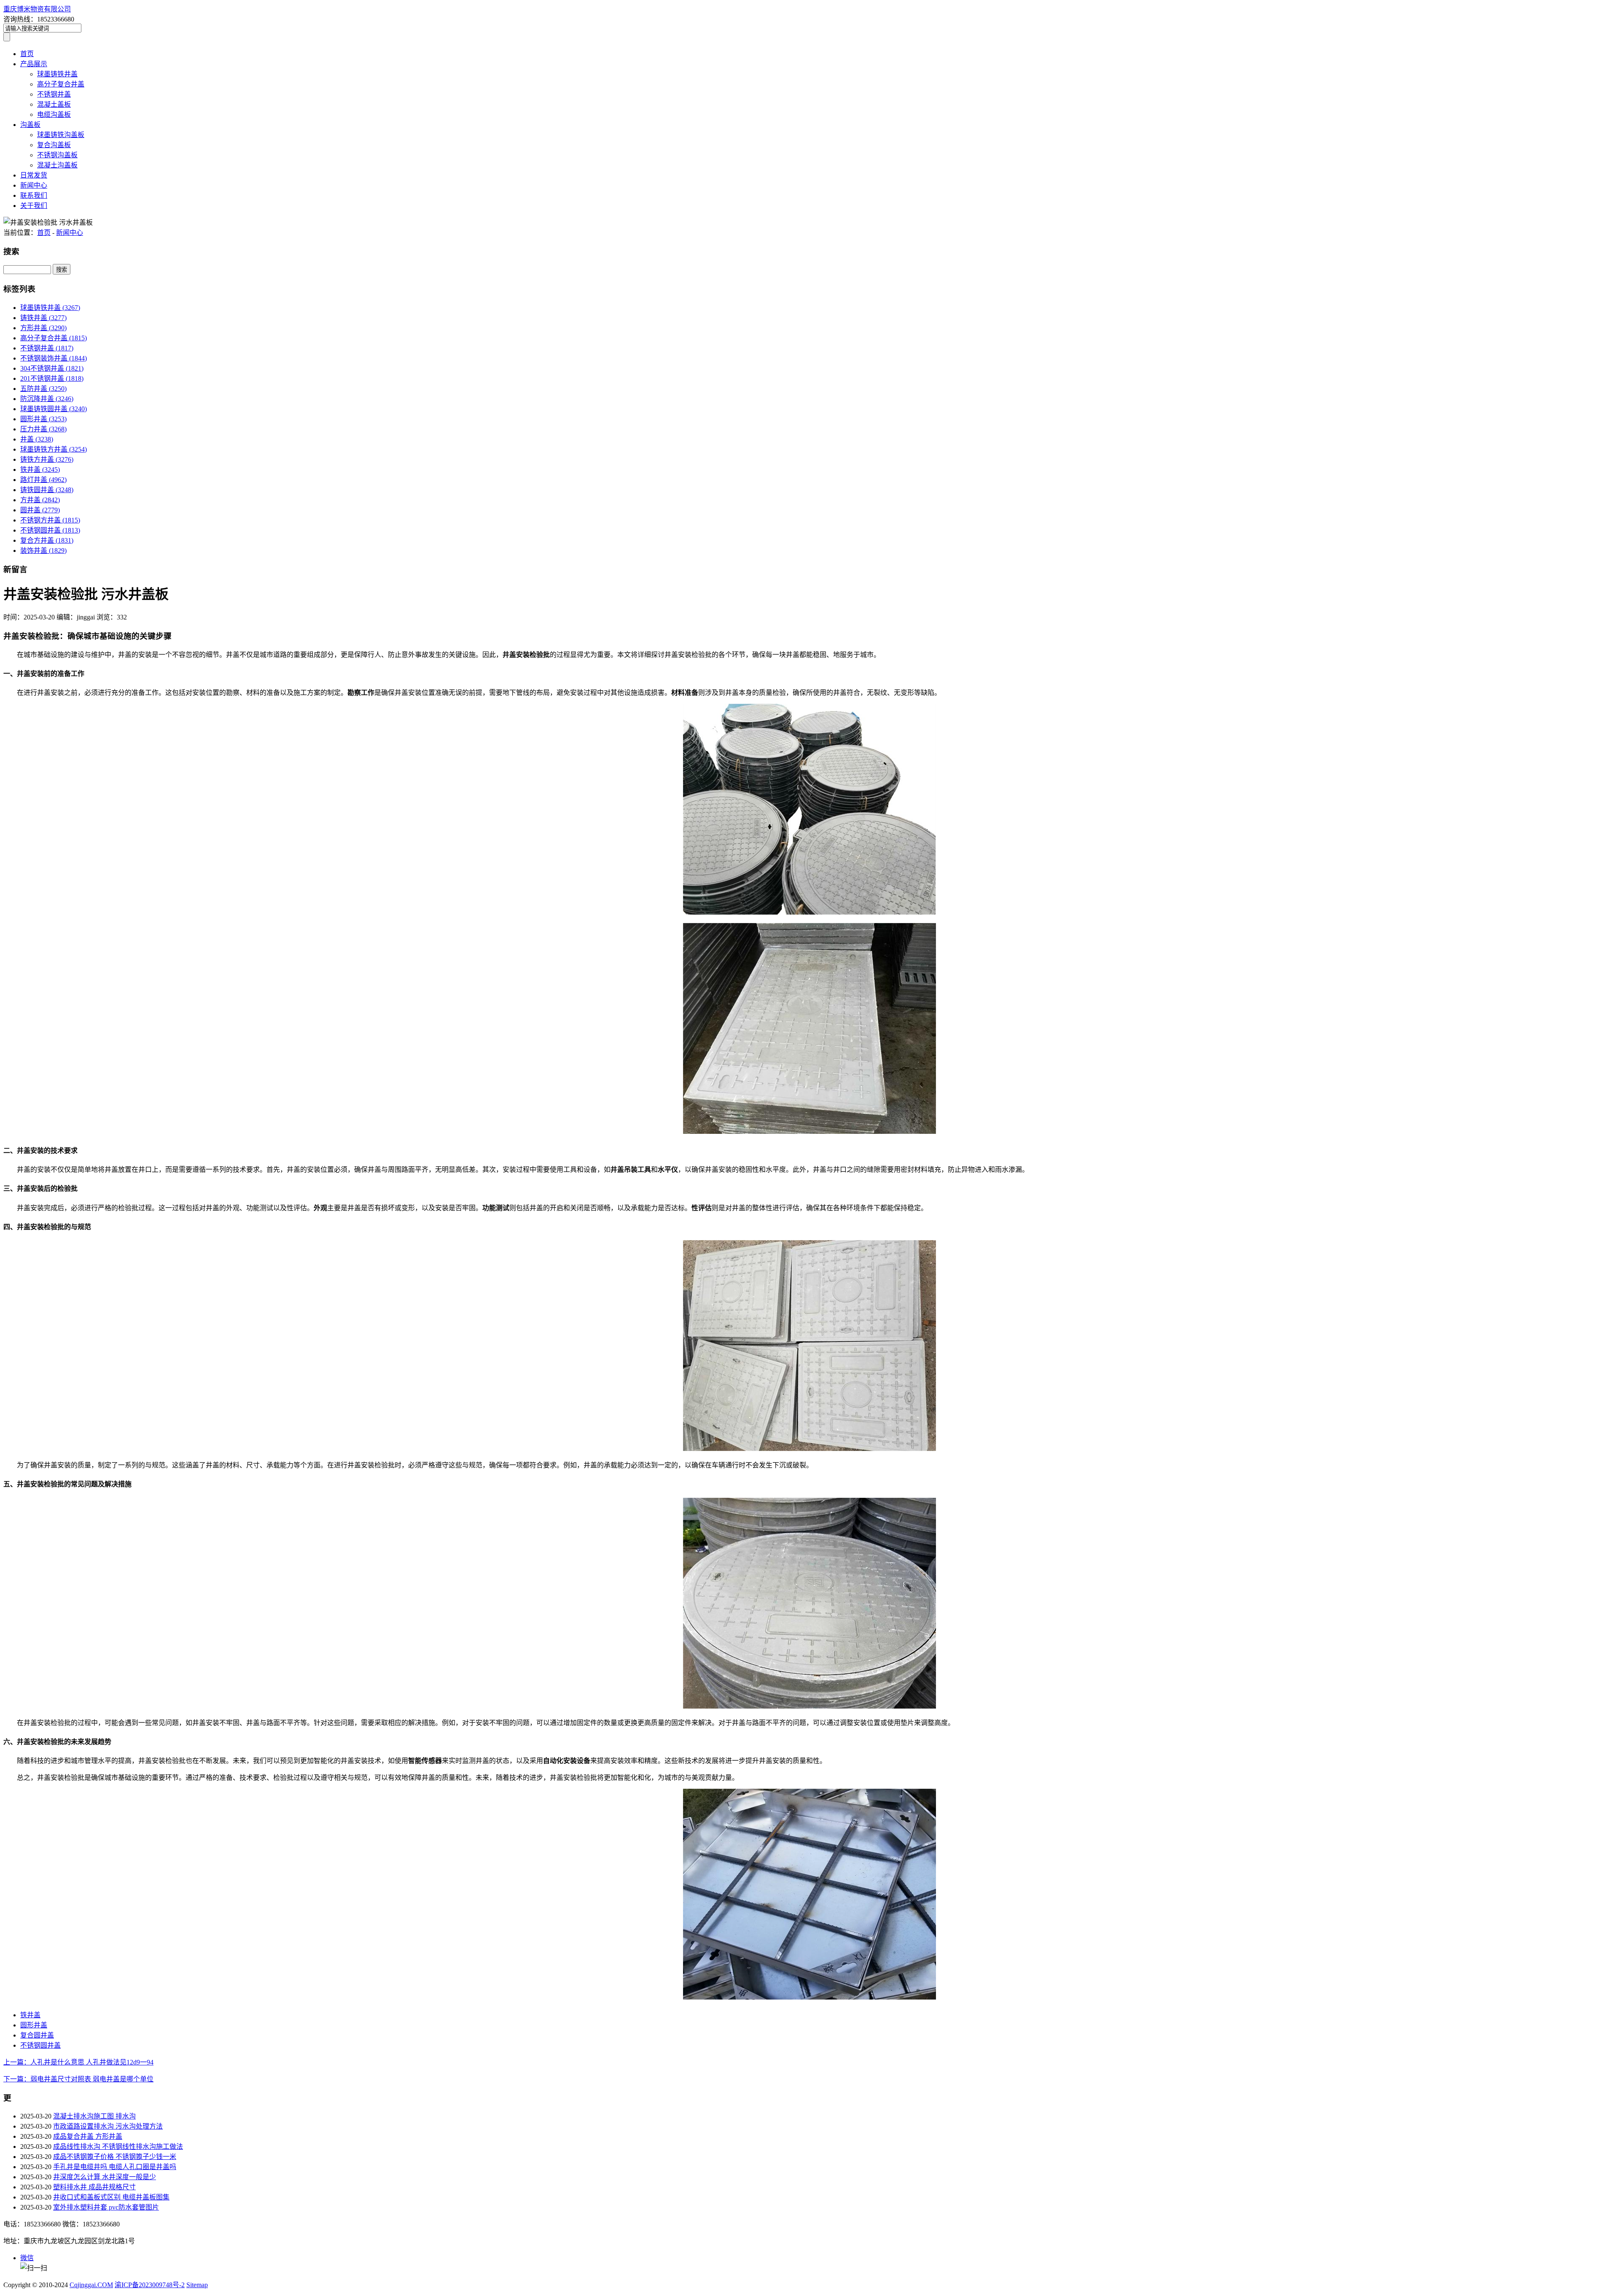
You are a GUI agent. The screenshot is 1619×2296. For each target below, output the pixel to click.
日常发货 (34, 175)
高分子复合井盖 (61, 84)
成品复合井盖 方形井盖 (88, 2136)
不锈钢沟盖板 (57, 155)
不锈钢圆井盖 (50, 530)
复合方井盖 (47, 540)
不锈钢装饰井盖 (54, 358)
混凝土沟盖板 (57, 165)
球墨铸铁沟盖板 (61, 135)
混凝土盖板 (54, 104)
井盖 (37, 439)
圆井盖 (40, 510)
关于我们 (34, 206)
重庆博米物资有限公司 (37, 9)
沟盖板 (30, 125)
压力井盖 (43, 429)
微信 (27, 2258)
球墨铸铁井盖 (57, 74)
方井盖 (40, 500)
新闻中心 (34, 185)
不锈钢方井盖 (50, 520)
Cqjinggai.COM (91, 2285)
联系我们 (34, 195)
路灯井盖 (43, 480)
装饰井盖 (43, 550)
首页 (27, 54)
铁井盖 (40, 470)
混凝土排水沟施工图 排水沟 (94, 2116)
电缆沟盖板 (54, 114)
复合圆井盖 (37, 2035)
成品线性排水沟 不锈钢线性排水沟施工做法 (118, 2147)
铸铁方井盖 (47, 459)
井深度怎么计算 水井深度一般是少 (105, 2177)
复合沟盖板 (54, 145)
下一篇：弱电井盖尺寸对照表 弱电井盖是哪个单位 (78, 2079)
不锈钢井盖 (54, 94)
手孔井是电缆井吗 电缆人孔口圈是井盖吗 (115, 2167)
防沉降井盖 (47, 399)
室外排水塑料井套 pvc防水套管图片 (106, 2207)
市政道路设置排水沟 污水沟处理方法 (108, 2126)
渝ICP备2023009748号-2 (150, 2285)
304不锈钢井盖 (52, 368)
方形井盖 (43, 328)
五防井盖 (43, 389)
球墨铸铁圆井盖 (54, 409)
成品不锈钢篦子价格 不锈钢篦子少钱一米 (115, 2157)
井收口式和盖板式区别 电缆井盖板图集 (111, 2197)
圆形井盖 (43, 419)
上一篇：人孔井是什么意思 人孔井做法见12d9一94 (78, 2062)
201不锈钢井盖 (52, 378)
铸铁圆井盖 (47, 490)
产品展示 (34, 64)
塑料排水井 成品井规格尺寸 (94, 2187)
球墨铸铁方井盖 (54, 449)
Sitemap (197, 2285)
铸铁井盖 (43, 318)
